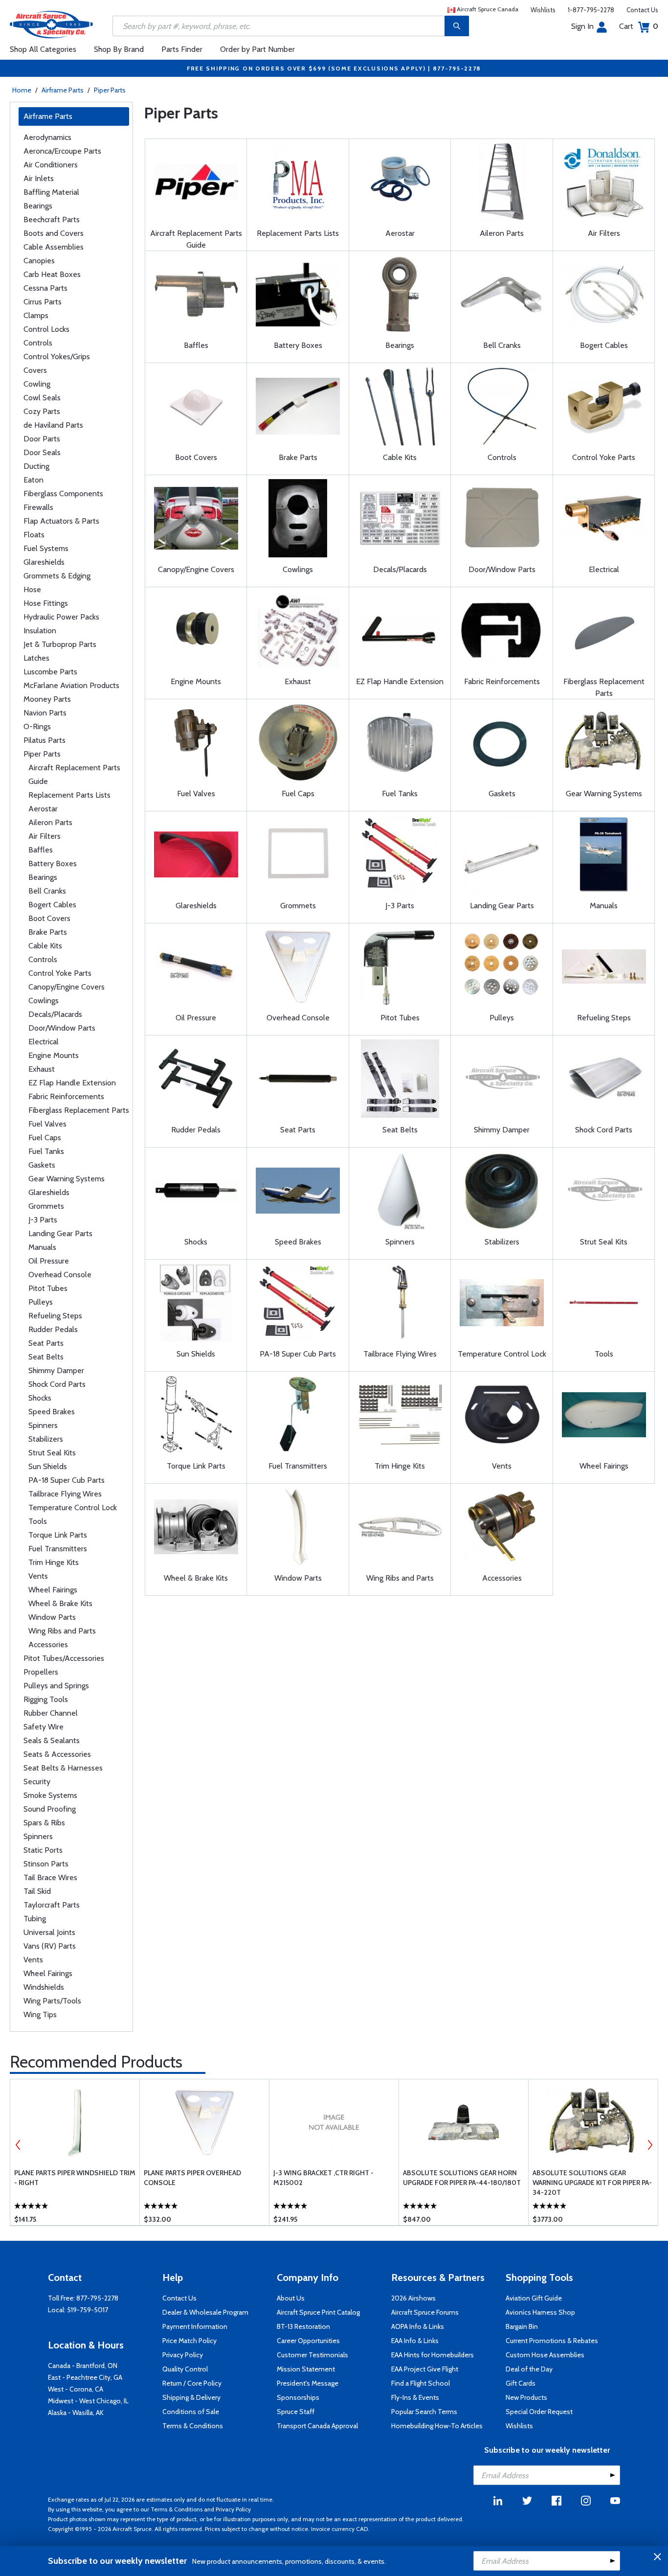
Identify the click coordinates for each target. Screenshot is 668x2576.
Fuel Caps (45, 1138)
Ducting (36, 466)
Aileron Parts (50, 822)
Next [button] (650, 2145)
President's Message (308, 2383)
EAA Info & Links (415, 2341)
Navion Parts (45, 713)
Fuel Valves (47, 1124)
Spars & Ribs (44, 1823)
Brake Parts (48, 932)
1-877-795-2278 (591, 10)
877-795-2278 (97, 2298)
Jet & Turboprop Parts (60, 644)
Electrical (44, 1042)
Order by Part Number (257, 49)
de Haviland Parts (53, 425)
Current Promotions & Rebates (552, 2341)
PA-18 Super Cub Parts (67, 1480)
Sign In (582, 26)
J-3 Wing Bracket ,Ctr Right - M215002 (323, 2178)
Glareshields (44, 562)
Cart (639, 26)
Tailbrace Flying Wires (65, 1494)
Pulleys (41, 1302)
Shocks (40, 1398)
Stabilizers (46, 1439)
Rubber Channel (51, 1713)
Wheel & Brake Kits (60, 1603)
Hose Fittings (46, 603)
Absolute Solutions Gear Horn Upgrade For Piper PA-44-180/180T (462, 2178)
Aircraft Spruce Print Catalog (318, 2312)
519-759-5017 (88, 2310)
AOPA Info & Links (418, 2326)
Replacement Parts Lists (69, 795)
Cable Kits (45, 946)
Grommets (46, 1206)
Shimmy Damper (56, 1370)
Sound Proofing (50, 1809)
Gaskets (42, 1165)
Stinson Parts (46, 1864)
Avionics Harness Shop (540, 2312)
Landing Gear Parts (60, 1233)
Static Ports (43, 1850)
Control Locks (46, 329)
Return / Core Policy (192, 2383)
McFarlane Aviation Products (71, 685)
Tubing (35, 1919)
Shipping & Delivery (191, 2397)
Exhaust (42, 1069)
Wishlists (543, 10)
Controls (38, 343)
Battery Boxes (53, 863)
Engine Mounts (54, 1055)
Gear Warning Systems (67, 1179)
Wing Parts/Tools (52, 2001)
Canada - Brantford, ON (83, 2366)
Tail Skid (37, 1891)
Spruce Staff (296, 2412)
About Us (291, 2298)
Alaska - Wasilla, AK (76, 2413)
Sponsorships (298, 2397)
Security (37, 1782)
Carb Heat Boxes (52, 274)
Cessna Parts (45, 288)
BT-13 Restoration (303, 2326)
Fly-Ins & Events (415, 2397)
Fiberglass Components (63, 494)
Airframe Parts (63, 90)
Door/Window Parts (62, 1028)
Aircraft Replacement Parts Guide (74, 774)
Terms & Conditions (193, 2426)
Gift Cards (521, 2383)
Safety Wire (44, 1727)
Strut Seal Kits (52, 1453)
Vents (38, 1576)
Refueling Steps (55, 1316)
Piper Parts (110, 90)
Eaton (33, 480)
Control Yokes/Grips (57, 356)
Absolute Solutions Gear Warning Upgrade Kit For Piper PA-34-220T (592, 2183)
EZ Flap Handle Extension (72, 1083)
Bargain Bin (522, 2326)
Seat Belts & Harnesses (63, 1768)
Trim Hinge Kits (54, 1562)
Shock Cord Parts (57, 1384)
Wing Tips (40, 2014)
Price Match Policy (189, 2341)
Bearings (38, 206)
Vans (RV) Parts (50, 1946)
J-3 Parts (43, 1220)
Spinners (43, 1425)
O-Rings (37, 726)
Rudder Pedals (53, 1329)
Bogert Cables (52, 905)
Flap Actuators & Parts (61, 521)
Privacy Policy (183, 2355)
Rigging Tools (46, 1699)
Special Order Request (539, 2412)
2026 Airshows (413, 2298)
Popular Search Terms (424, 2412)
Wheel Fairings (53, 1590)
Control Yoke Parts (60, 973)
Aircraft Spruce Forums (425, 2312)
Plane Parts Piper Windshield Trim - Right (75, 2178)
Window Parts (52, 1617)
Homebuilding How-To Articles (437, 2426)
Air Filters (45, 836)
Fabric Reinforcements (66, 1096)
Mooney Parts (47, 699)
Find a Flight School (421, 2383)
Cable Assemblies (54, 247)
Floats (34, 535)
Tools (38, 1521)
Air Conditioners (51, 165)
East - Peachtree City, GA (85, 2377)
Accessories (48, 1644)
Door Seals (42, 452)
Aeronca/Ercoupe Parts (62, 151)
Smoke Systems (50, 1795)
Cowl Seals (42, 398)
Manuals (42, 1247)
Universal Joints (49, 1932)
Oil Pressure (49, 1261)
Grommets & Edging (57, 576)
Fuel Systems (46, 548)
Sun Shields (48, 1466)
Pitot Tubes (48, 1288)
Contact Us (642, 10)
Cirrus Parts (43, 302)
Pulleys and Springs (56, 1686)
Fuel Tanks (46, 1151)
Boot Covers (49, 918)
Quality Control (185, 2369)
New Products (526, 2397)
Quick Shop (76, 2204)
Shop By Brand (119, 49)
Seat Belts (46, 1357)
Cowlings (44, 1000)
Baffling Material (51, 192)
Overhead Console (60, 1275)
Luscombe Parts (50, 672)
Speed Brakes (52, 1412)
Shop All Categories (43, 49)
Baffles (41, 850)
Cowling (37, 384)
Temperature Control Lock (73, 1507)
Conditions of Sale (191, 2412)
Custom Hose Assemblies (545, 2355)
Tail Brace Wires (50, 1877)
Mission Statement (306, 2369)
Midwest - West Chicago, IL (88, 2401)
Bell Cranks (47, 891)
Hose (32, 589)
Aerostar (43, 809)
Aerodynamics (47, 137)
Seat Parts (46, 1343)
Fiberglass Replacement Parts (79, 1110)
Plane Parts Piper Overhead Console (192, 2178)
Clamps (36, 315)
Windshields (44, 1987)
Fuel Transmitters (58, 1549)
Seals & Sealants (52, 1740)
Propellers (41, 1672)
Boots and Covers (54, 233)
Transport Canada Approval (317, 2426)
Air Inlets (39, 178)
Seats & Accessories (57, 1754)
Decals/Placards (55, 1014)
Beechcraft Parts (52, 219)
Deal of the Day (529, 2369)
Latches (36, 658)
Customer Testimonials (312, 2355)
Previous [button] (18, 2145)
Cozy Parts (42, 411)
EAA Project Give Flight (425, 2369)
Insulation (40, 631)
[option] (75, 2152)
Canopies (39, 261)
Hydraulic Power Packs (61, 617)
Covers (35, 370)
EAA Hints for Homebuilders (433, 2355)
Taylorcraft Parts (52, 1905)
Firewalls (38, 507)
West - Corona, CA (76, 2389)
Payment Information (195, 2326)
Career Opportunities (308, 2341)
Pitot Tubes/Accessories (64, 1658)
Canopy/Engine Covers (67, 987)
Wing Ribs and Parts (62, 1631)
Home (22, 90)
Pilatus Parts (45, 740)
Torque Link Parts (58, 1535)
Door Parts (42, 439)
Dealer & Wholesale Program (205, 2312)
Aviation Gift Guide (534, 2298)
